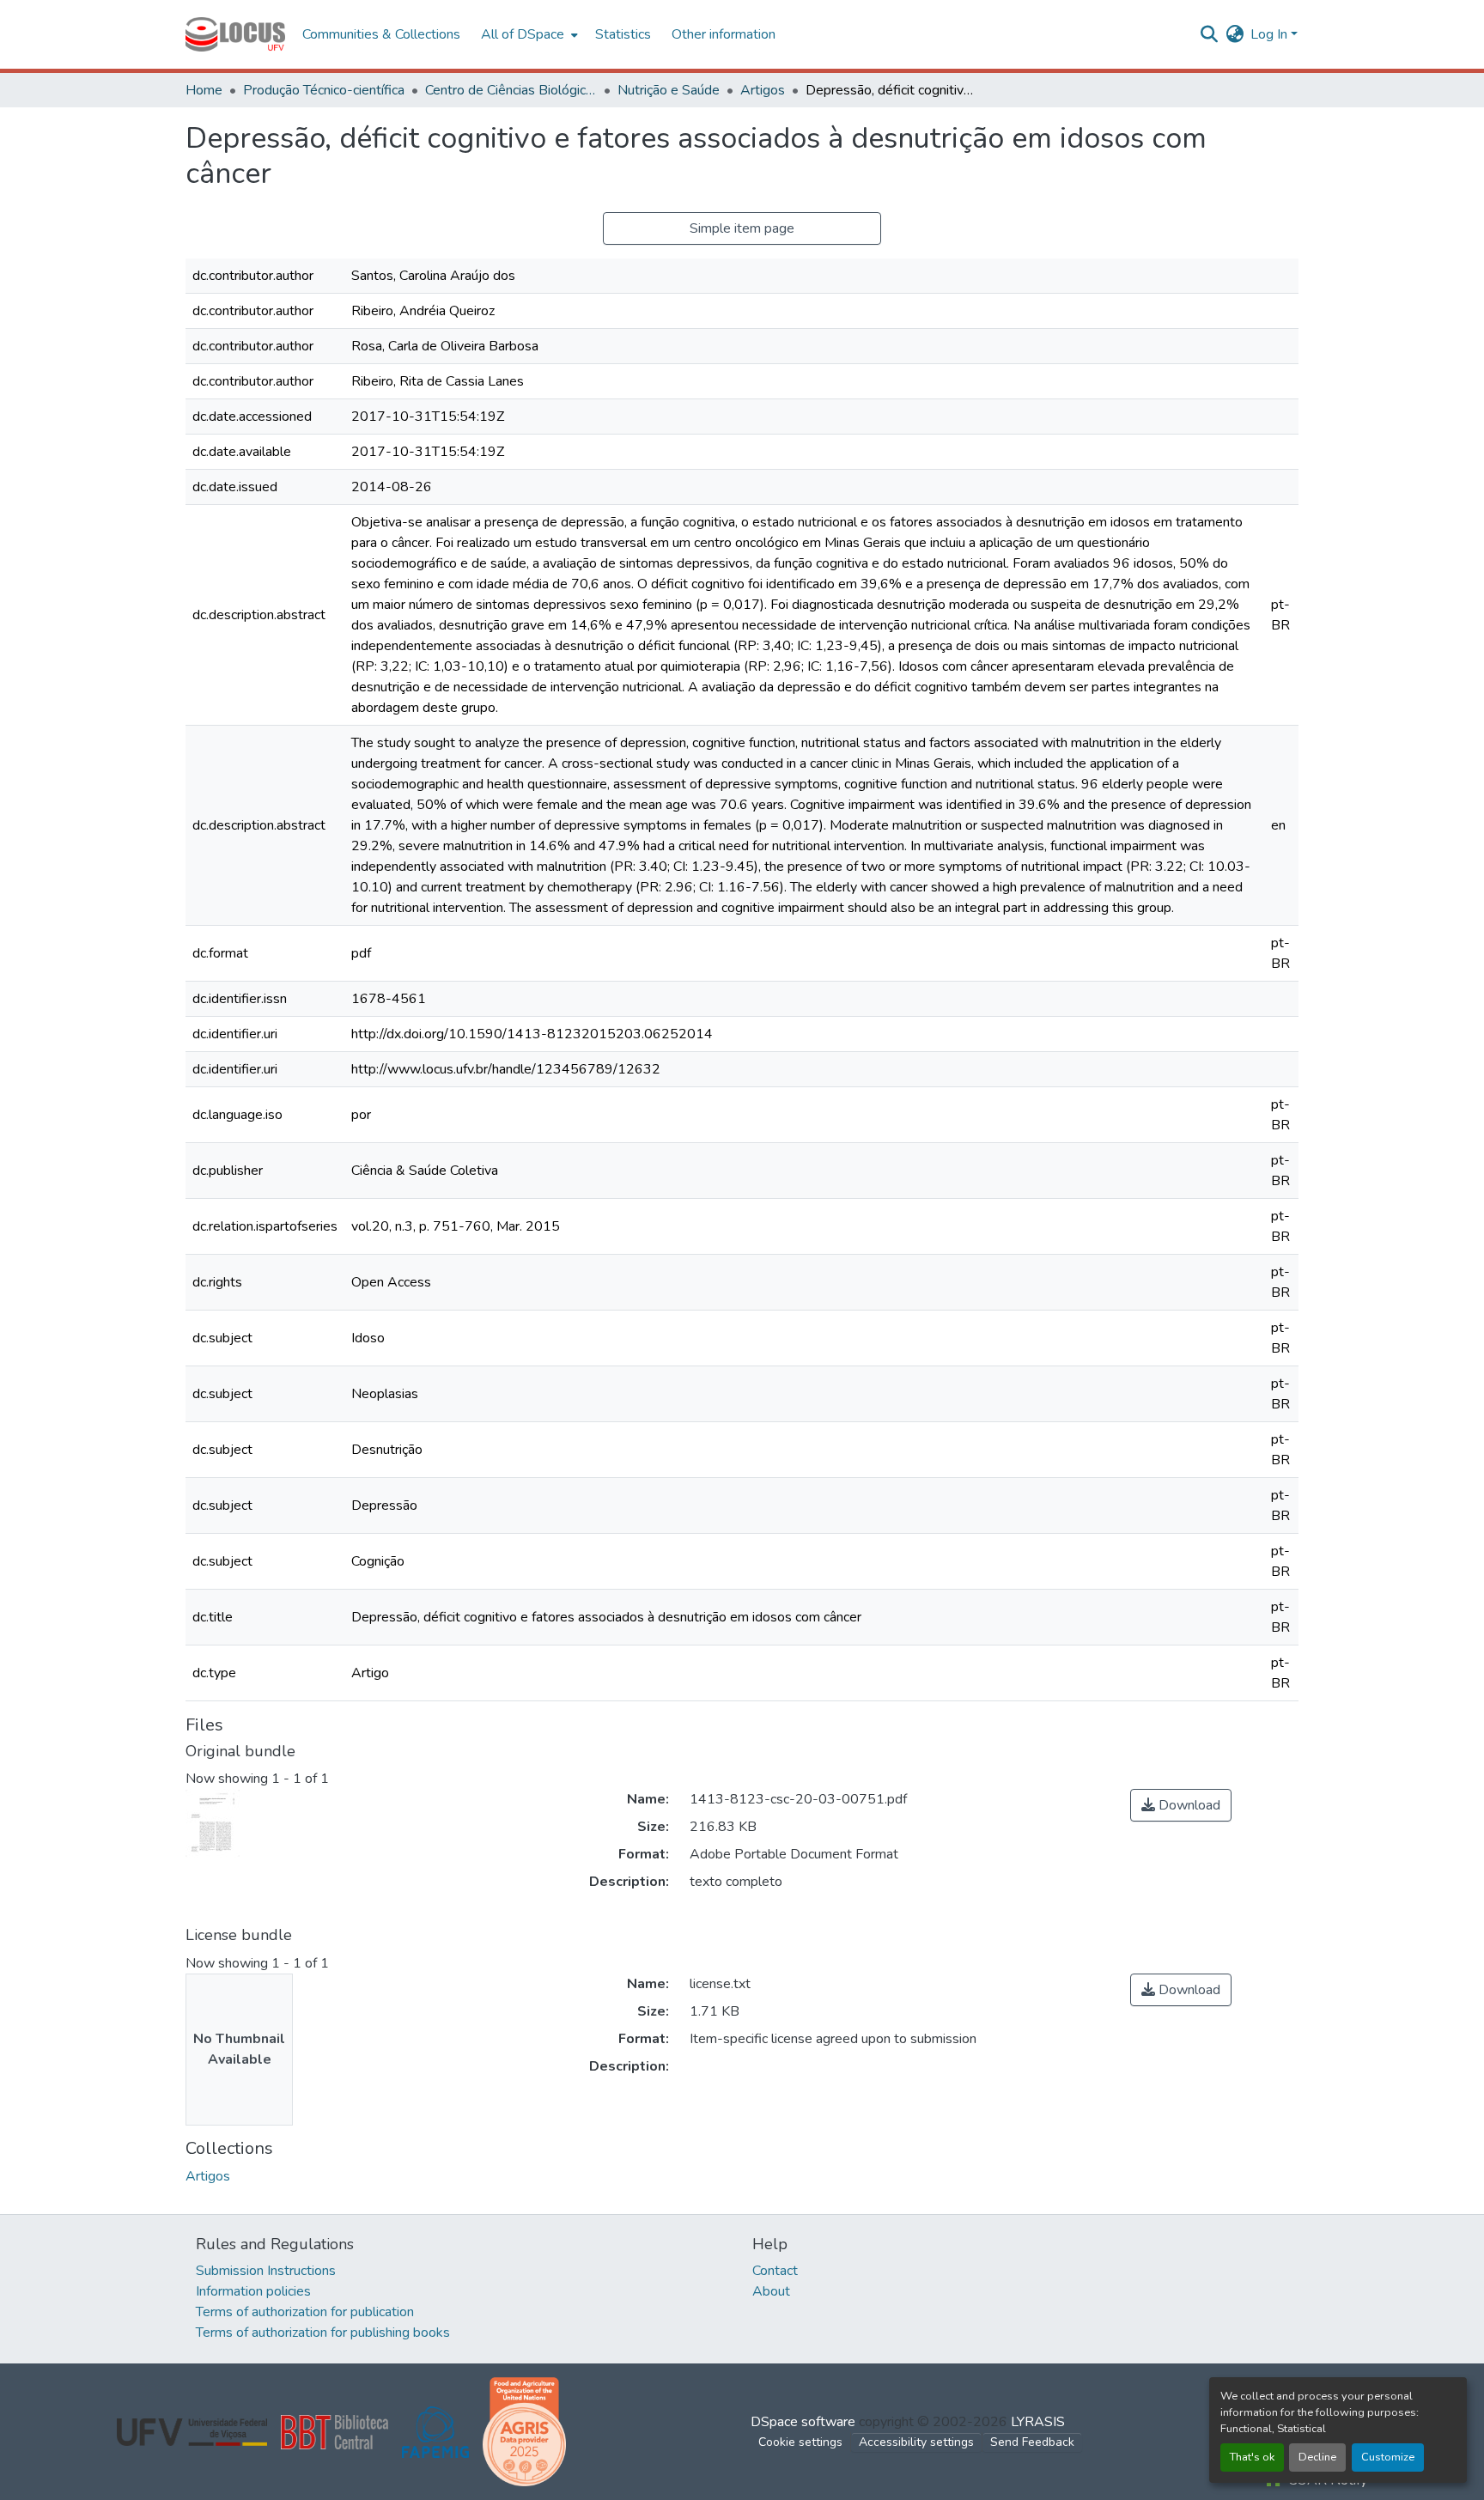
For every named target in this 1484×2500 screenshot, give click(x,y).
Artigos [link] (763, 90)
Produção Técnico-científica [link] (324, 90)
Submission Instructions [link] (266, 2271)
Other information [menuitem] (724, 34)
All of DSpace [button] (523, 34)
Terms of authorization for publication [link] (305, 2312)
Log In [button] (1271, 34)
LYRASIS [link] (1038, 2422)
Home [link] (204, 90)
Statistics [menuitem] (623, 34)
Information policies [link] (253, 2291)
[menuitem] (528, 34)
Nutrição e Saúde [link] (669, 90)
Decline (1317, 2457)
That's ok (1252, 2457)
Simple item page (742, 228)
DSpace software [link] (803, 2422)
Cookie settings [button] (800, 2442)
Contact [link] (775, 2271)
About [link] (771, 2291)
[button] (235, 34)
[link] (1181, 1805)
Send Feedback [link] (1032, 2442)
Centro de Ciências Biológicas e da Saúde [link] (511, 90)
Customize (1388, 2457)
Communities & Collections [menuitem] (381, 34)
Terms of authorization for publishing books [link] (323, 2333)
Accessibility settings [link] (916, 2442)
